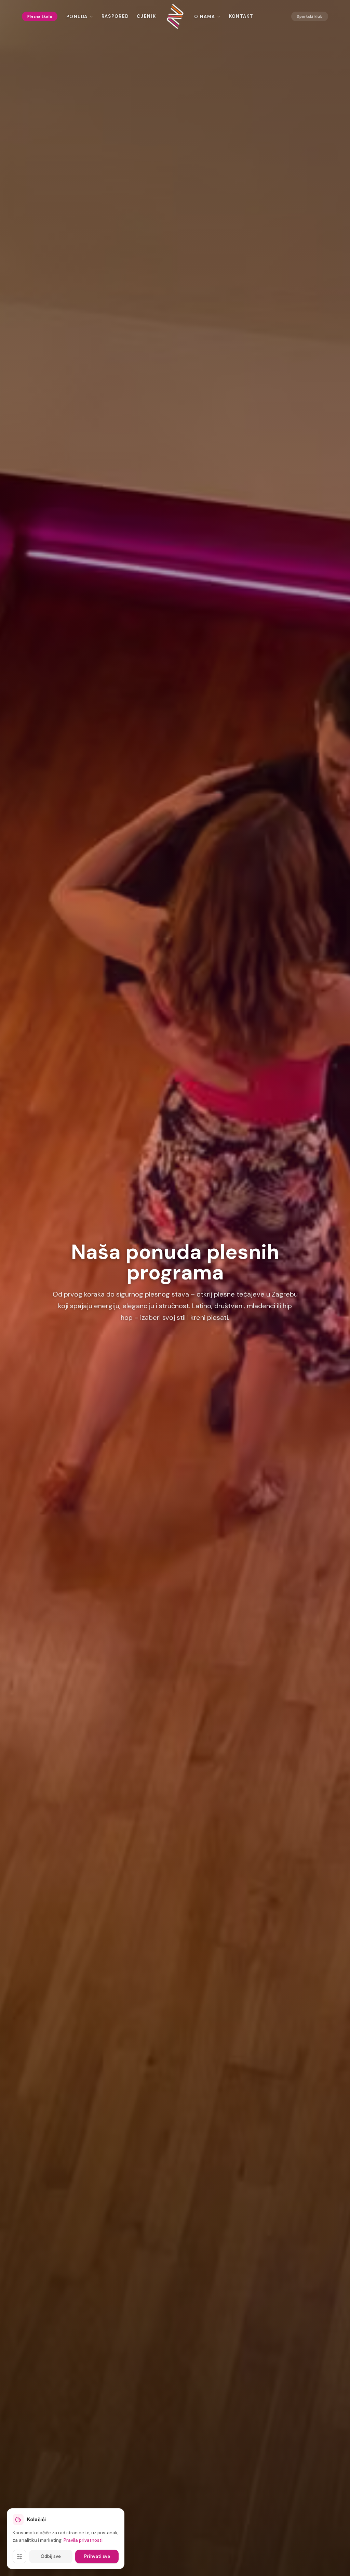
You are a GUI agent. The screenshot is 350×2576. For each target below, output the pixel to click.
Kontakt (241, 16)
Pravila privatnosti (83, 2540)
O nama (205, 17)
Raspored (115, 16)
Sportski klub (310, 16)
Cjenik (146, 16)
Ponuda (77, 17)
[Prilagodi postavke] (19, 2557)
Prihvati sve (97, 2556)
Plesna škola (40, 16)
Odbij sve (51, 2556)
